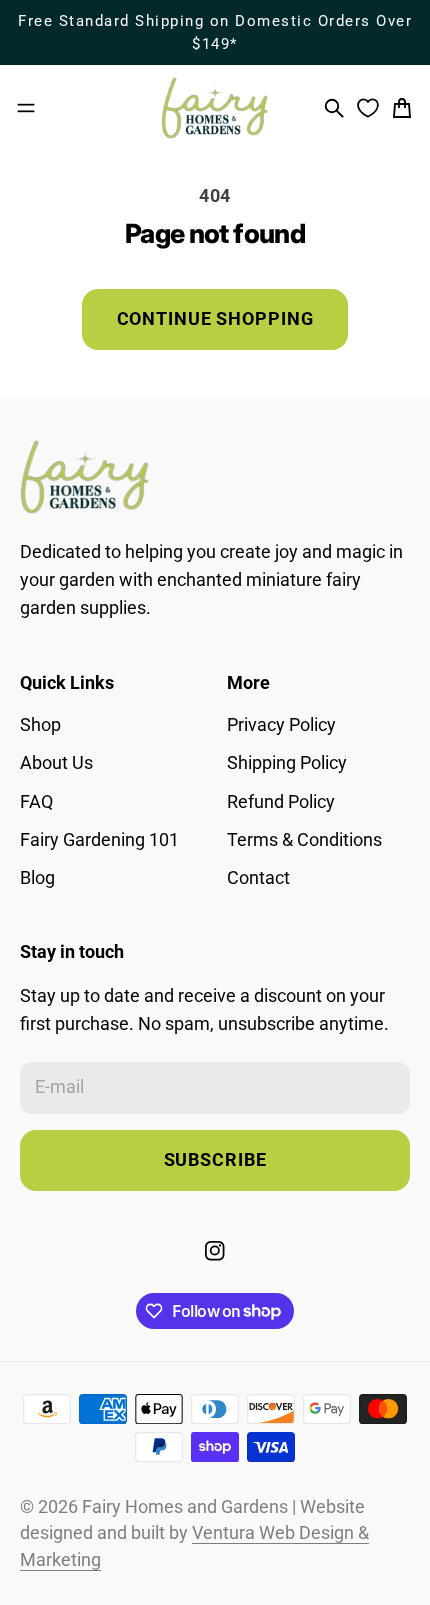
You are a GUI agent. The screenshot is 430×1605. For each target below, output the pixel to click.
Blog (37, 878)
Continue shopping (215, 319)
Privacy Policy (281, 725)
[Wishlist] (368, 108)
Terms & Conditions (304, 840)
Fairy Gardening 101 (99, 840)
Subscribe (215, 1160)
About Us (56, 763)
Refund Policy (281, 802)
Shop (40, 725)
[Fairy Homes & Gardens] (215, 108)
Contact (258, 878)
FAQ (36, 802)
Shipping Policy (287, 763)
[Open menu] (26, 108)
